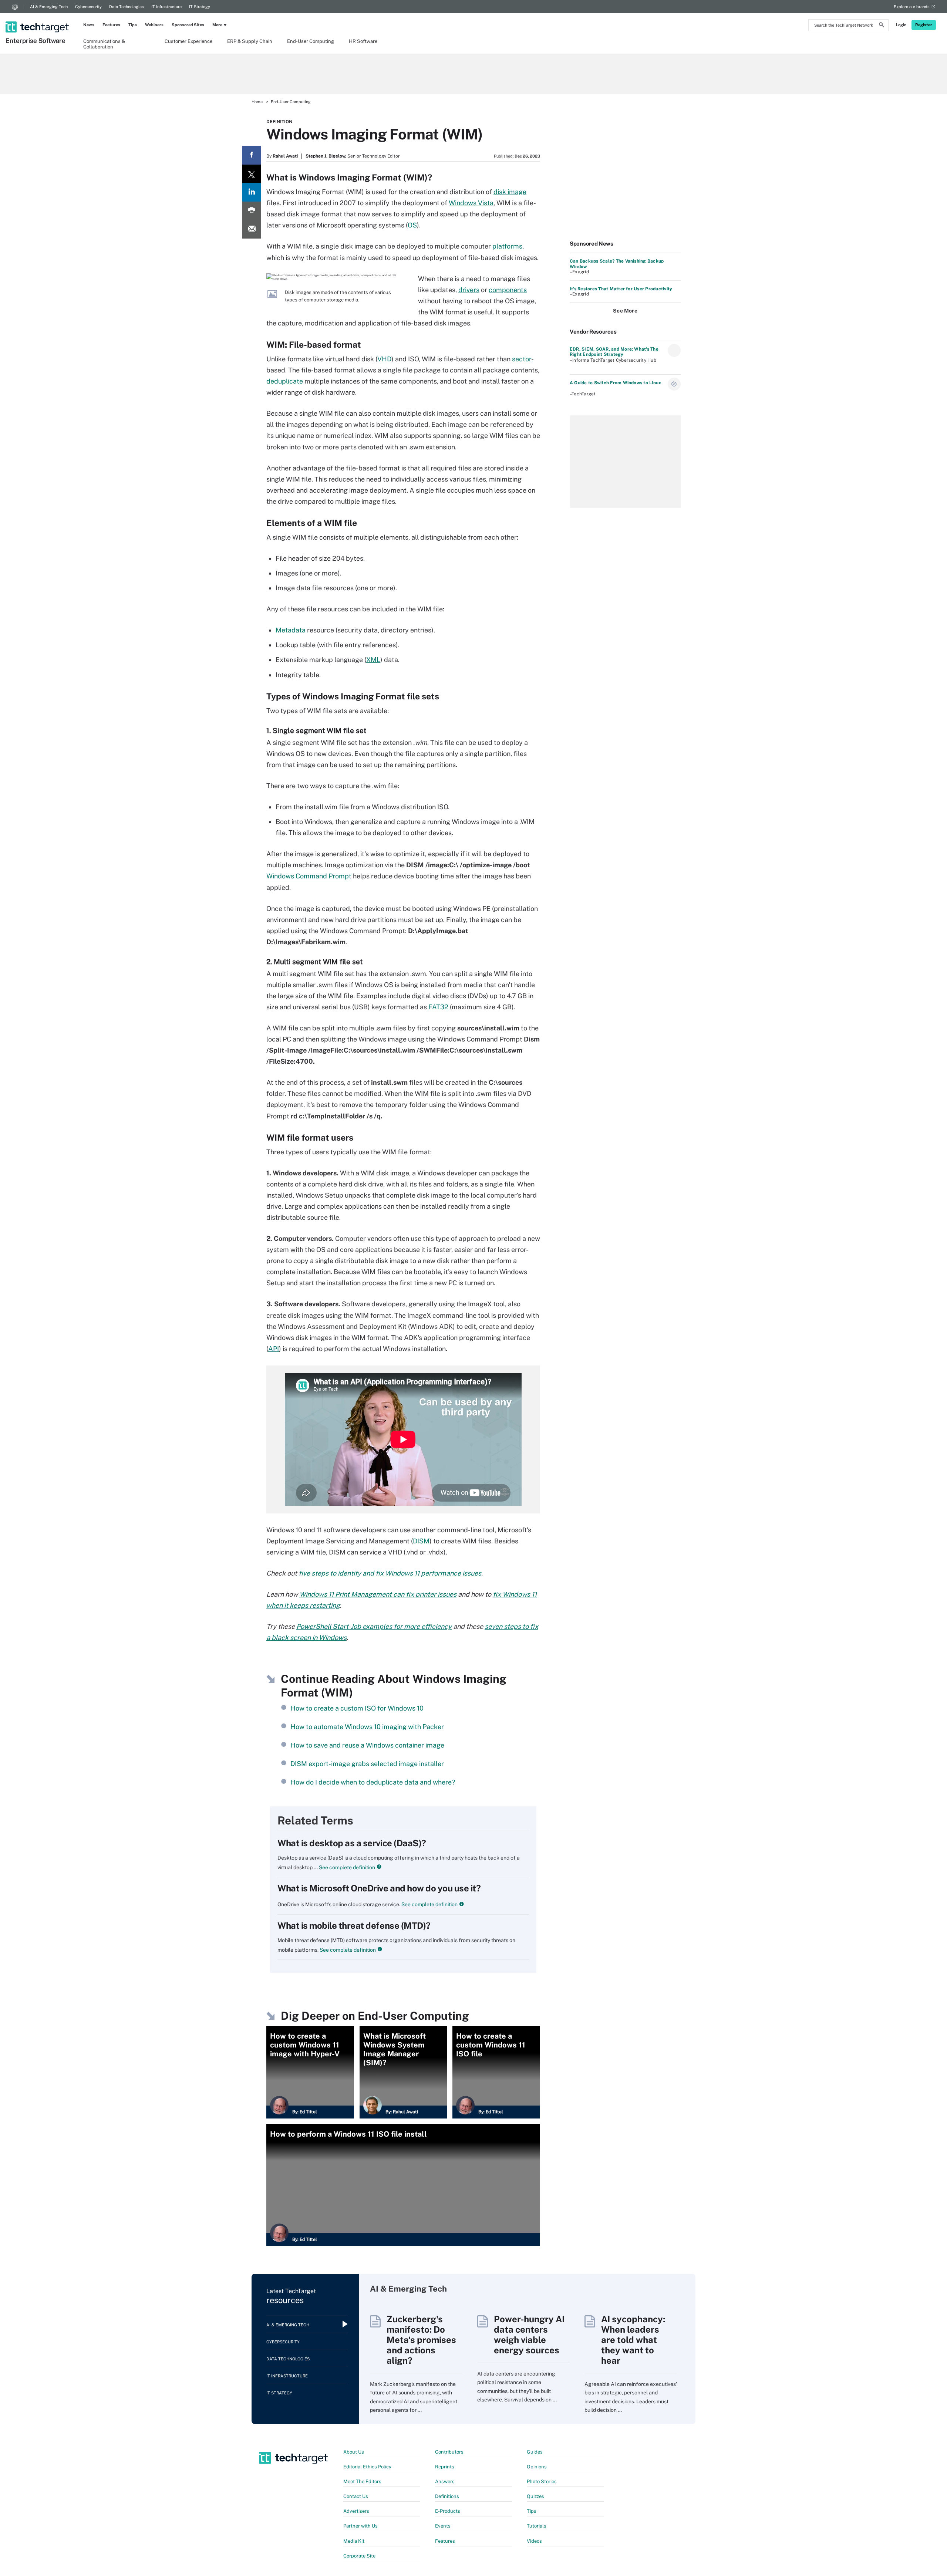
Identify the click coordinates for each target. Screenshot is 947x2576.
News (89, 25)
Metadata (291, 630)
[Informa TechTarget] (15, 7)
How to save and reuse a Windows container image (367, 1745)
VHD (384, 359)
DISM (421, 1541)
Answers (445, 2482)
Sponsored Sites (188, 25)
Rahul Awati (285, 156)
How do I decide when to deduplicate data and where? (373, 1782)
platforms (507, 246)
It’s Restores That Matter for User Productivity (621, 289)
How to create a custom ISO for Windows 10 (357, 1708)
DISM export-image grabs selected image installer (367, 1764)
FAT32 (438, 1007)
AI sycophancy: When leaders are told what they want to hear (633, 2340)
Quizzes (535, 2496)
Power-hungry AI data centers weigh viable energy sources (529, 2334)
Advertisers (356, 2511)
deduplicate (285, 381)
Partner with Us (360, 2526)
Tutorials (537, 2526)
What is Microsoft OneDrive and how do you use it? (379, 1888)
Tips (133, 25)
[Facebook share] (252, 155)
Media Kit (354, 2541)
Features (111, 25)
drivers (469, 290)
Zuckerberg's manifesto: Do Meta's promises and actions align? (421, 2340)
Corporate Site (359, 2556)
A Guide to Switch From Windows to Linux (615, 383)
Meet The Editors (362, 2482)
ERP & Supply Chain (250, 41)
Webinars (154, 25)
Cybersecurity (88, 7)
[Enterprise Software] (38, 17)
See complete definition (346, 1867)
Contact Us (356, 2496)
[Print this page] (252, 211)
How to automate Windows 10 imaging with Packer (367, 1727)
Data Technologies (127, 7)
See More (625, 311)
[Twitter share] (252, 174)
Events (443, 2526)
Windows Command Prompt (309, 876)
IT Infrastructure (166, 7)
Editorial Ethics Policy (367, 2467)
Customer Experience (188, 41)
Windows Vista (471, 203)
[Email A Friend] (252, 229)
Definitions (447, 2496)
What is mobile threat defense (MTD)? (354, 1925)
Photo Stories (542, 2482)
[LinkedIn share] (252, 192)
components (508, 290)
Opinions (537, 2467)
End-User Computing (311, 41)
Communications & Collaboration (104, 44)
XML (373, 660)
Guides (535, 2452)
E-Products (448, 2511)
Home (257, 102)
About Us (354, 2452)
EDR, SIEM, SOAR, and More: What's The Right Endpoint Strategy (614, 352)
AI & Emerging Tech (49, 7)
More (217, 25)
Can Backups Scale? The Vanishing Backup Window (617, 264)
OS (412, 225)
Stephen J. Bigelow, (326, 156)
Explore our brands (912, 7)
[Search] (882, 26)
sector (522, 359)
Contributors (449, 2452)
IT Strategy (200, 7)
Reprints (445, 2467)
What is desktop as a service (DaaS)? (352, 1843)
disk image (510, 192)
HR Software (363, 41)
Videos (534, 2541)
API (274, 1349)
